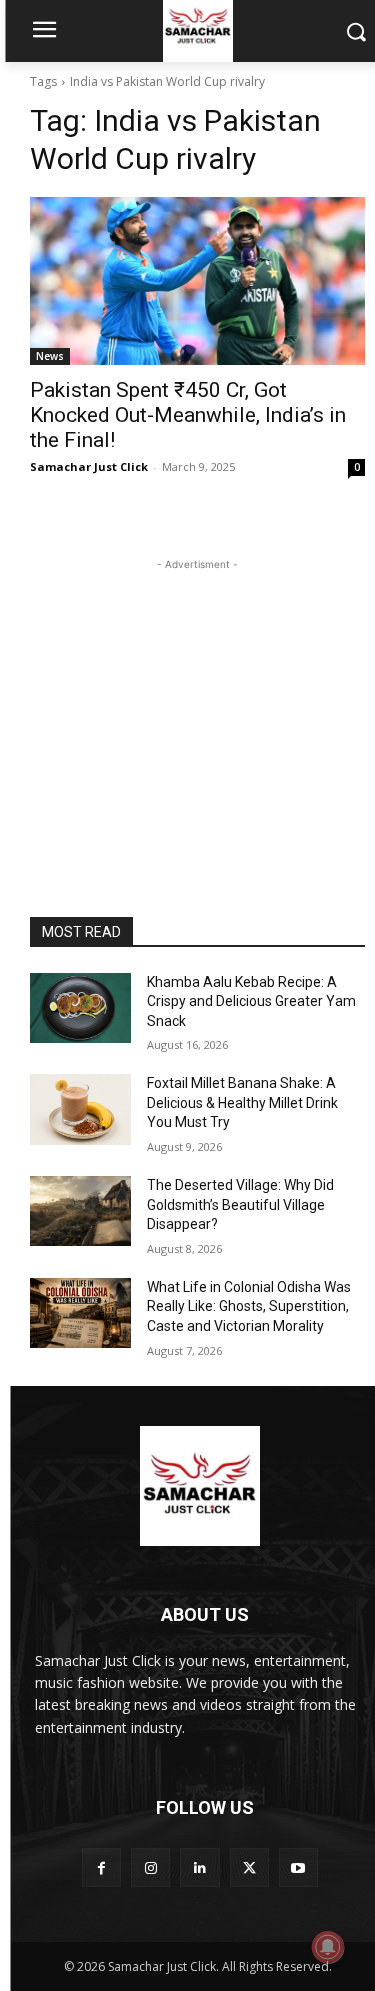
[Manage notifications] (328, 1947)
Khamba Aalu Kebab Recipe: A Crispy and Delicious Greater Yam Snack (251, 1001)
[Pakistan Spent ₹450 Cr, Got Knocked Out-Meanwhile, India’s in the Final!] (197, 281)
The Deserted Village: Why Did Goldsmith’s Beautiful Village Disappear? (240, 1204)
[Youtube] (298, 1867)
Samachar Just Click (89, 466)
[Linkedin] (199, 1867)
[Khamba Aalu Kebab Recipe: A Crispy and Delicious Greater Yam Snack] (80, 1008)
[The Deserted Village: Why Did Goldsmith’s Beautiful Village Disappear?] (80, 1211)
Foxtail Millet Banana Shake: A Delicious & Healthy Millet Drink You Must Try (242, 1102)
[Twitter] (249, 1867)
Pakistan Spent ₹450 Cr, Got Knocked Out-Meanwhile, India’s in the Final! (188, 415)
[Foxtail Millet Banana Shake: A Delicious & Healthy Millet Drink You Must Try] (80, 1109)
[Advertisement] (198, 700)
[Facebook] (101, 1867)
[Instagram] (150, 1867)
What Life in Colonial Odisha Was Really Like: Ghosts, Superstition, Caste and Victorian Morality (249, 1306)
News (50, 356)
